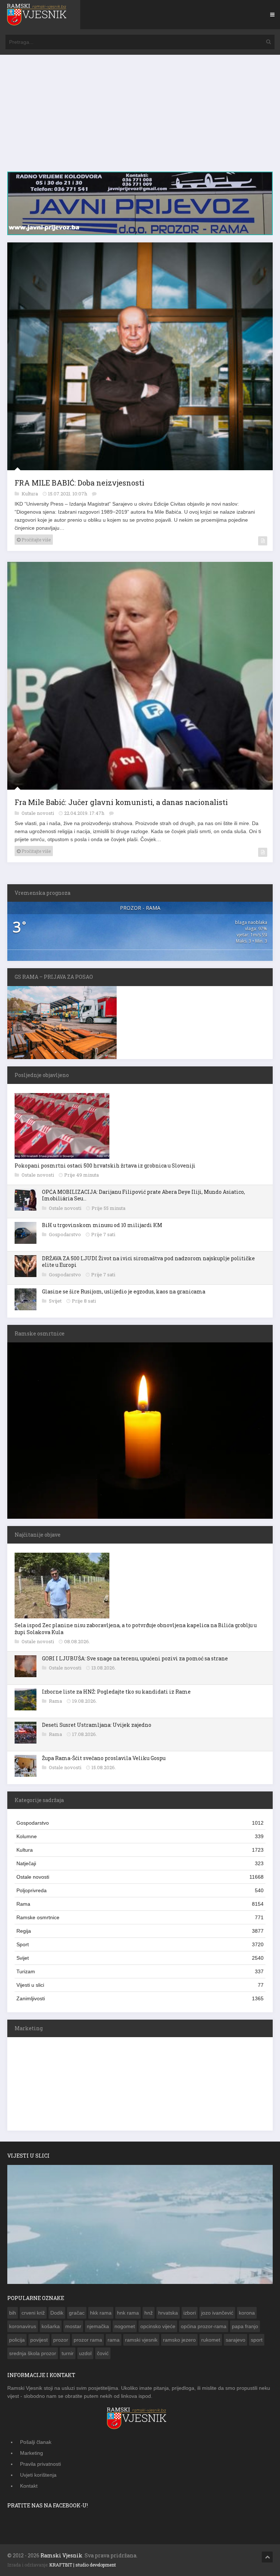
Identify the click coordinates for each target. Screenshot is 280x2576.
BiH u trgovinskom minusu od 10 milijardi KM (102, 1225)
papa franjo (245, 2326)
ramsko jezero (179, 2340)
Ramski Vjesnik (61, 2555)
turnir (68, 2353)
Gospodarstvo (65, 1234)
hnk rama (128, 2313)
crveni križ (33, 2313)
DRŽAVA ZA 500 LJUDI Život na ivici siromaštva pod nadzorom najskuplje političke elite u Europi (148, 1262)
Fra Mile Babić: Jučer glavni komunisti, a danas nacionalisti (121, 802)
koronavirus (23, 2326)
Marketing (32, 2453)
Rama (56, 1701)
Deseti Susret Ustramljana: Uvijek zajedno (97, 1725)
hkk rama (101, 2313)
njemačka (98, 2326)
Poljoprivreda (140, 1890)
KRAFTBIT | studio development (83, 2565)
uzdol (85, 2353)
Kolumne (140, 1836)
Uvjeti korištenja (38, 2475)
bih (13, 2313)
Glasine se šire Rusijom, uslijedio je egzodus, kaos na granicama (124, 1291)
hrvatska (168, 2313)
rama (114, 2340)
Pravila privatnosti (40, 2464)
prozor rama (88, 2340)
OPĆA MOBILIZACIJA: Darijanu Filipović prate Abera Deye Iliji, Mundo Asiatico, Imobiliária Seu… (143, 1195)
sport (257, 2340)
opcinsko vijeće (158, 2326)
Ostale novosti (38, 813)
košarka (51, 2326)
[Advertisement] (140, 117)
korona (247, 2313)
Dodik (57, 2313)
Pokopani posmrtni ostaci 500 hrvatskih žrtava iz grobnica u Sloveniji (105, 1166)
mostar (73, 2326)
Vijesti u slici (140, 1985)
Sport (140, 1944)
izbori (190, 2313)
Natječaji (140, 1863)
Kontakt (29, 2486)
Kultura (30, 494)
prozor (61, 2340)
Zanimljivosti (140, 1998)
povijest (39, 2340)
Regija (140, 1931)
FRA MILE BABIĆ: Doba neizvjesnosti (79, 483)
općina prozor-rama (204, 2326)
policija (17, 2340)
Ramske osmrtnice (140, 1917)
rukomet (211, 2340)
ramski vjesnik (141, 2340)
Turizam (140, 1971)
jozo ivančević (217, 2313)
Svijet (56, 1301)
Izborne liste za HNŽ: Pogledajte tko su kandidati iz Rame (116, 1692)
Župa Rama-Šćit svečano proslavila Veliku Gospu (104, 1758)
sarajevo (236, 2340)
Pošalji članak (36, 2442)
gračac (77, 2313)
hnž (149, 2313)
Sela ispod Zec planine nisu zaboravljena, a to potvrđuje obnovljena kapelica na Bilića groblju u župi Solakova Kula (136, 1628)
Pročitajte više (36, 540)
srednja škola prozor (33, 2353)
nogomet (125, 2326)
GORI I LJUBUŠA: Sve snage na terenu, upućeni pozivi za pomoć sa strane (135, 1658)
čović (103, 2353)
